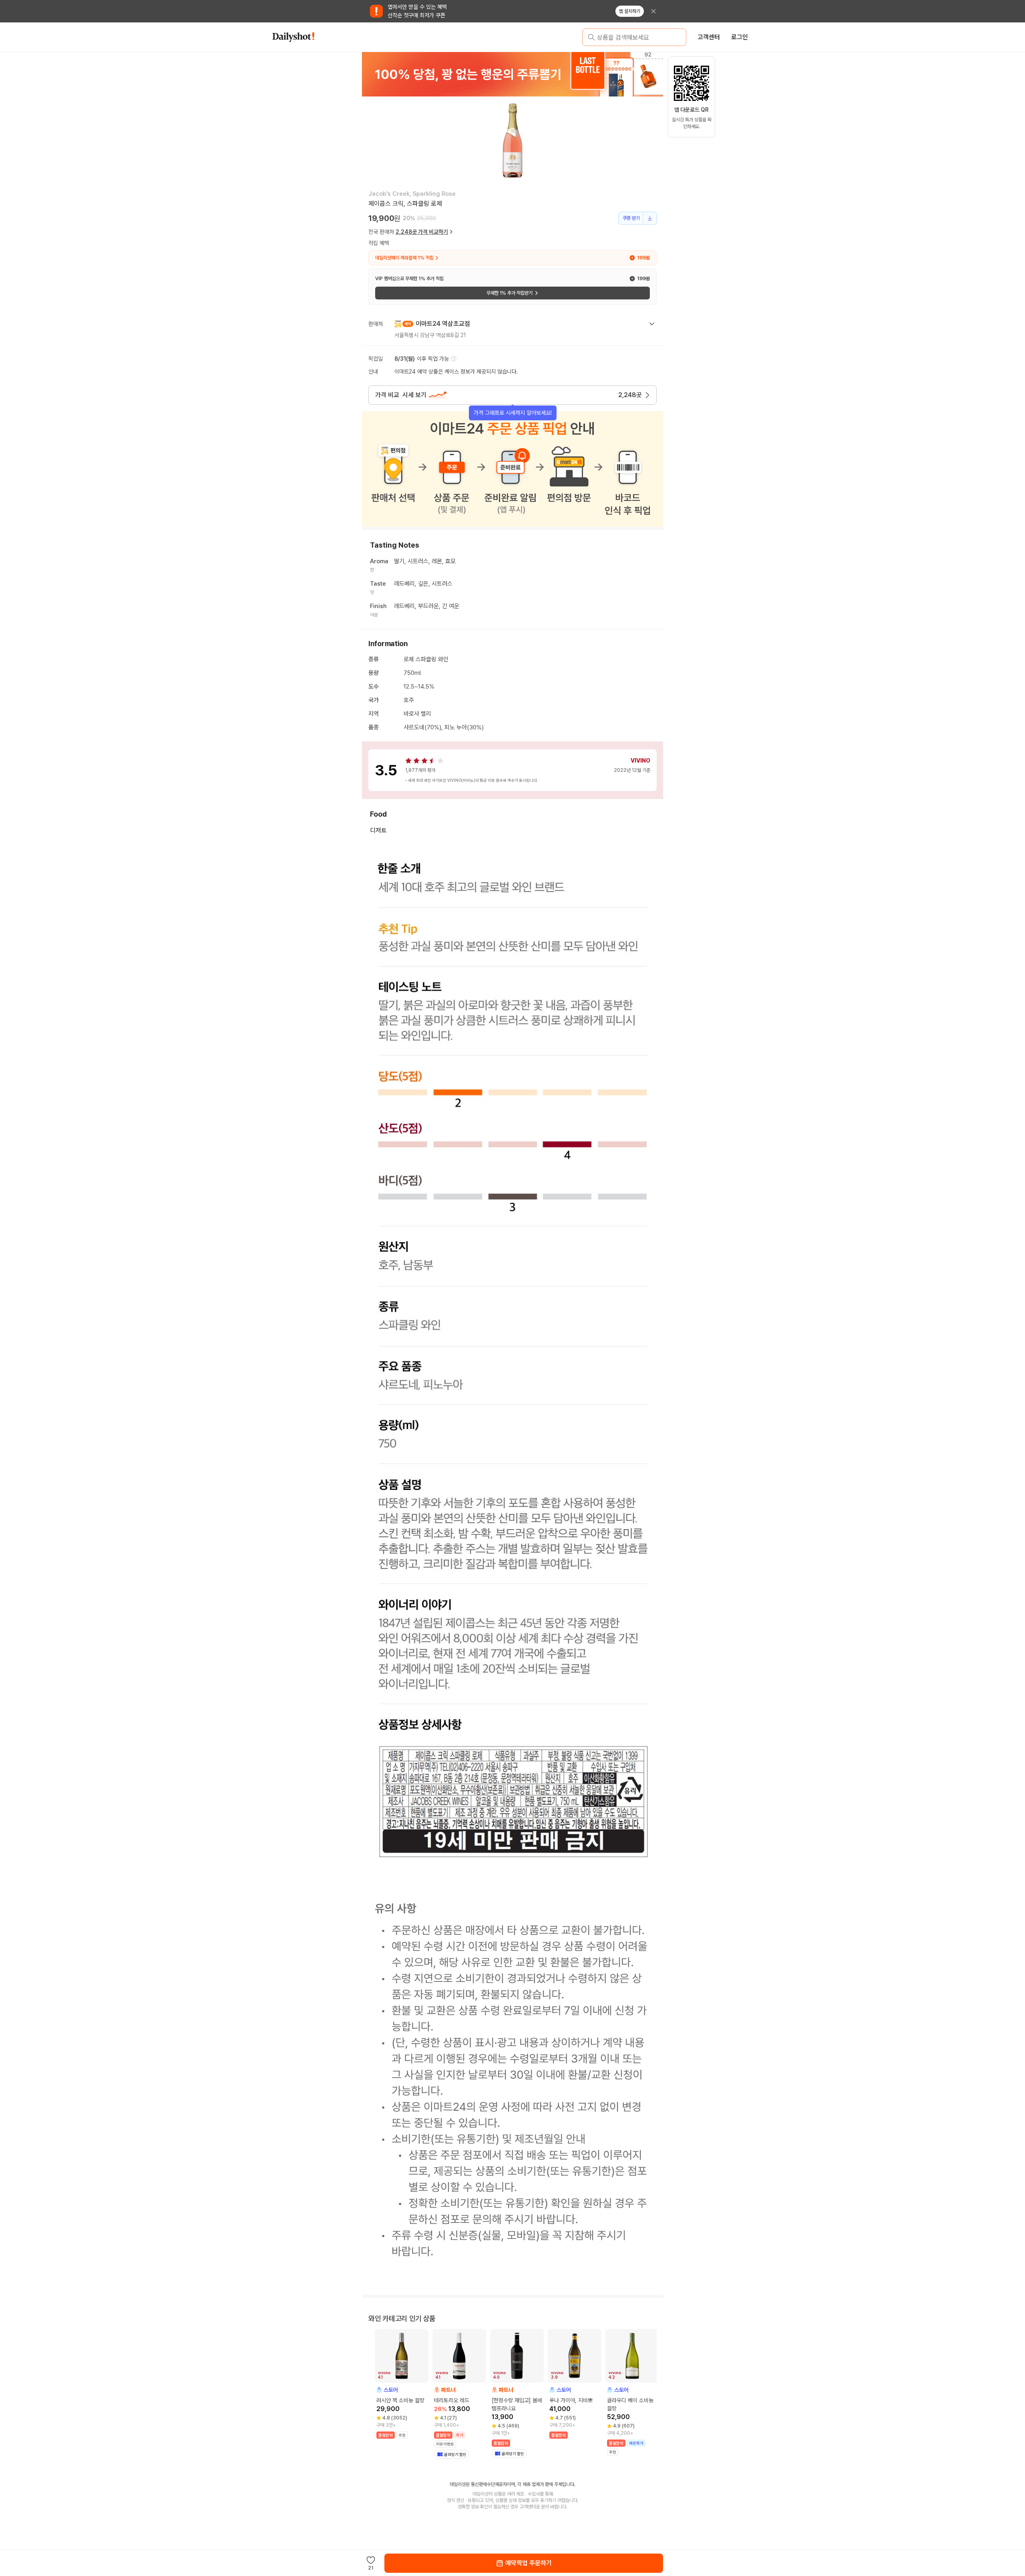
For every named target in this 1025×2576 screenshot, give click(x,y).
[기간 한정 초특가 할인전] (512, 74)
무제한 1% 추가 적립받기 (509, 293)
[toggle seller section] (652, 324)
